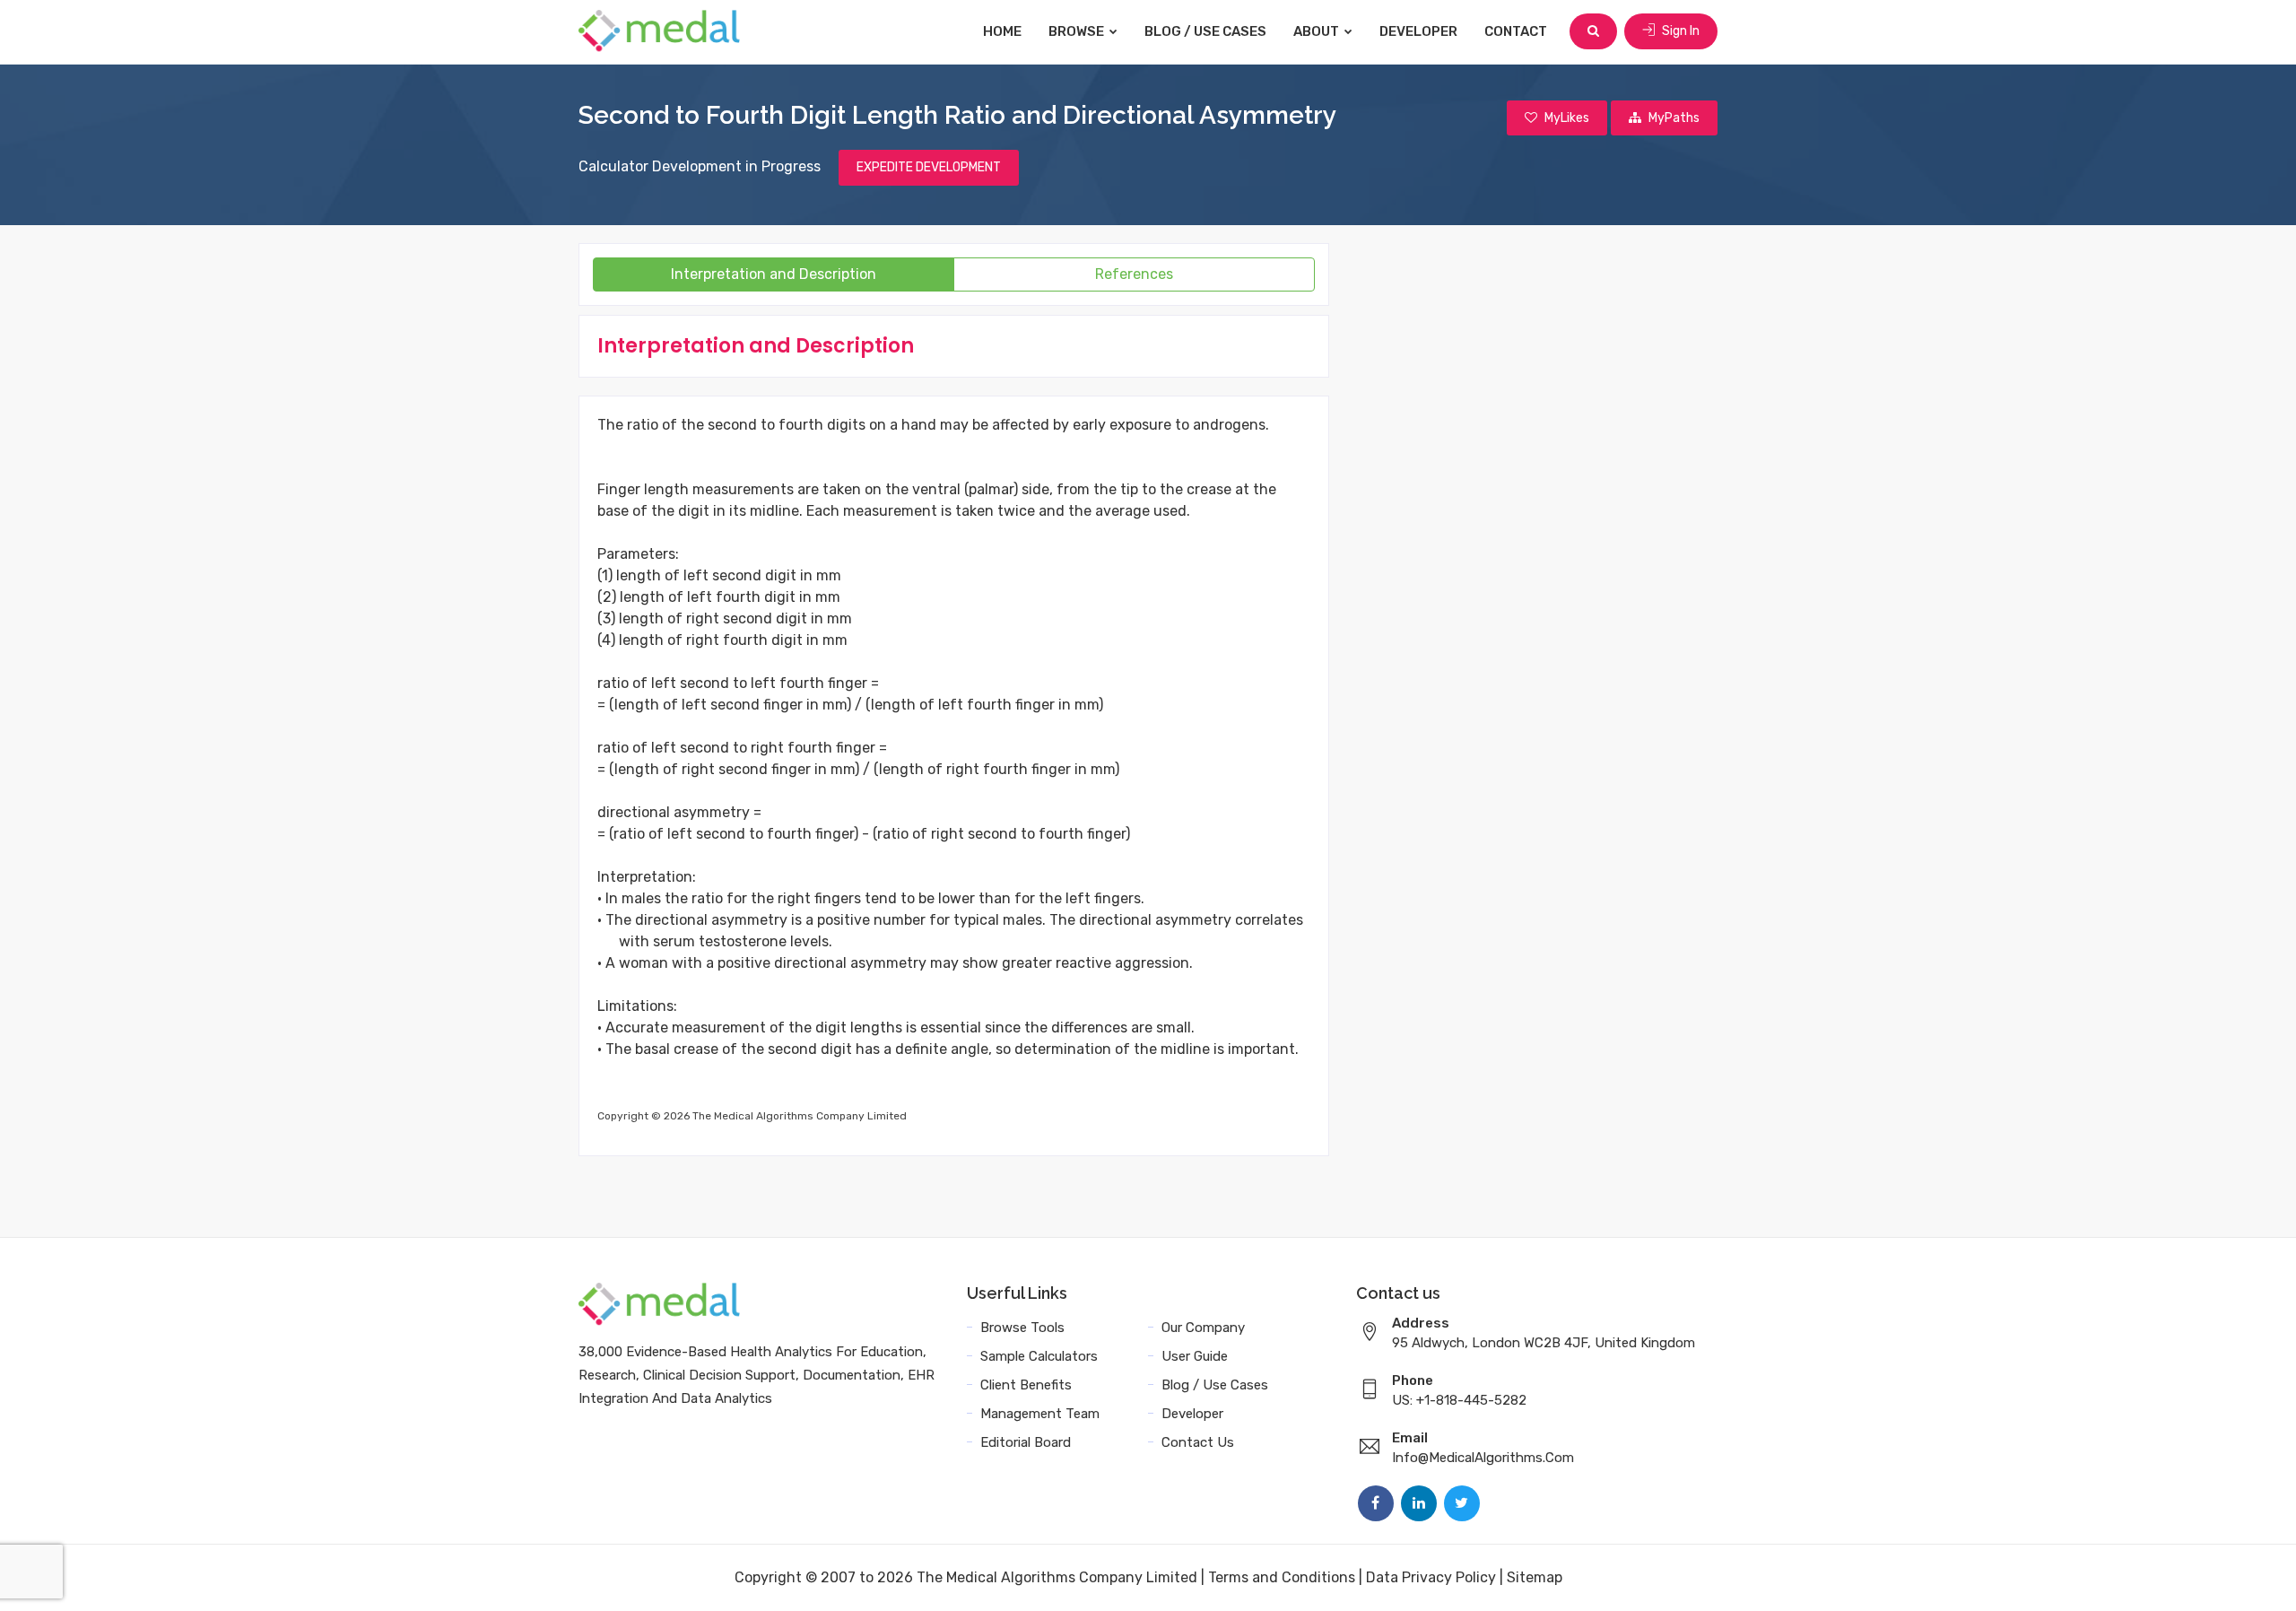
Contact (1516, 31)
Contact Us (1198, 1442)
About (1318, 31)
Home (1002, 31)
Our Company (1203, 1328)
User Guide (1195, 1356)
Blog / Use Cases (1205, 31)
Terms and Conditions (1282, 1577)
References (1134, 274)
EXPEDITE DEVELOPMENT (929, 167)
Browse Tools (1022, 1328)
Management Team (1040, 1414)
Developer (1418, 31)
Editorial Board (1026, 1442)
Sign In (1679, 31)
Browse (1078, 31)
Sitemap (1535, 1577)
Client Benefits (1026, 1385)
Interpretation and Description (774, 274)
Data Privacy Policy (1431, 1577)
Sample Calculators (1039, 1356)
